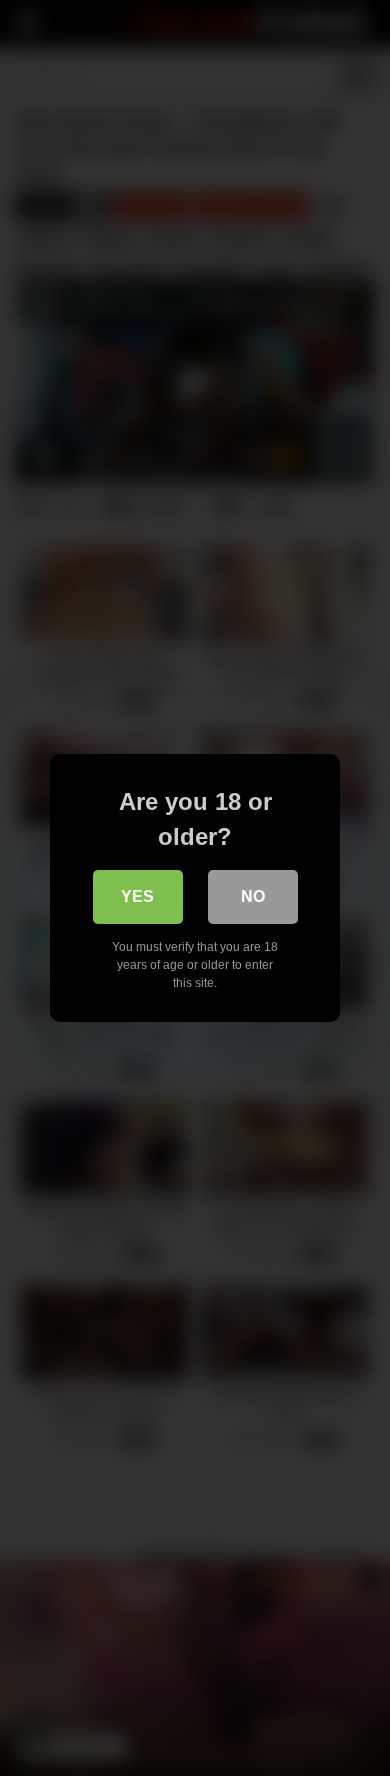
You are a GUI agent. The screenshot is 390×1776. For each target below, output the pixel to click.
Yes (137, 896)
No (253, 896)
